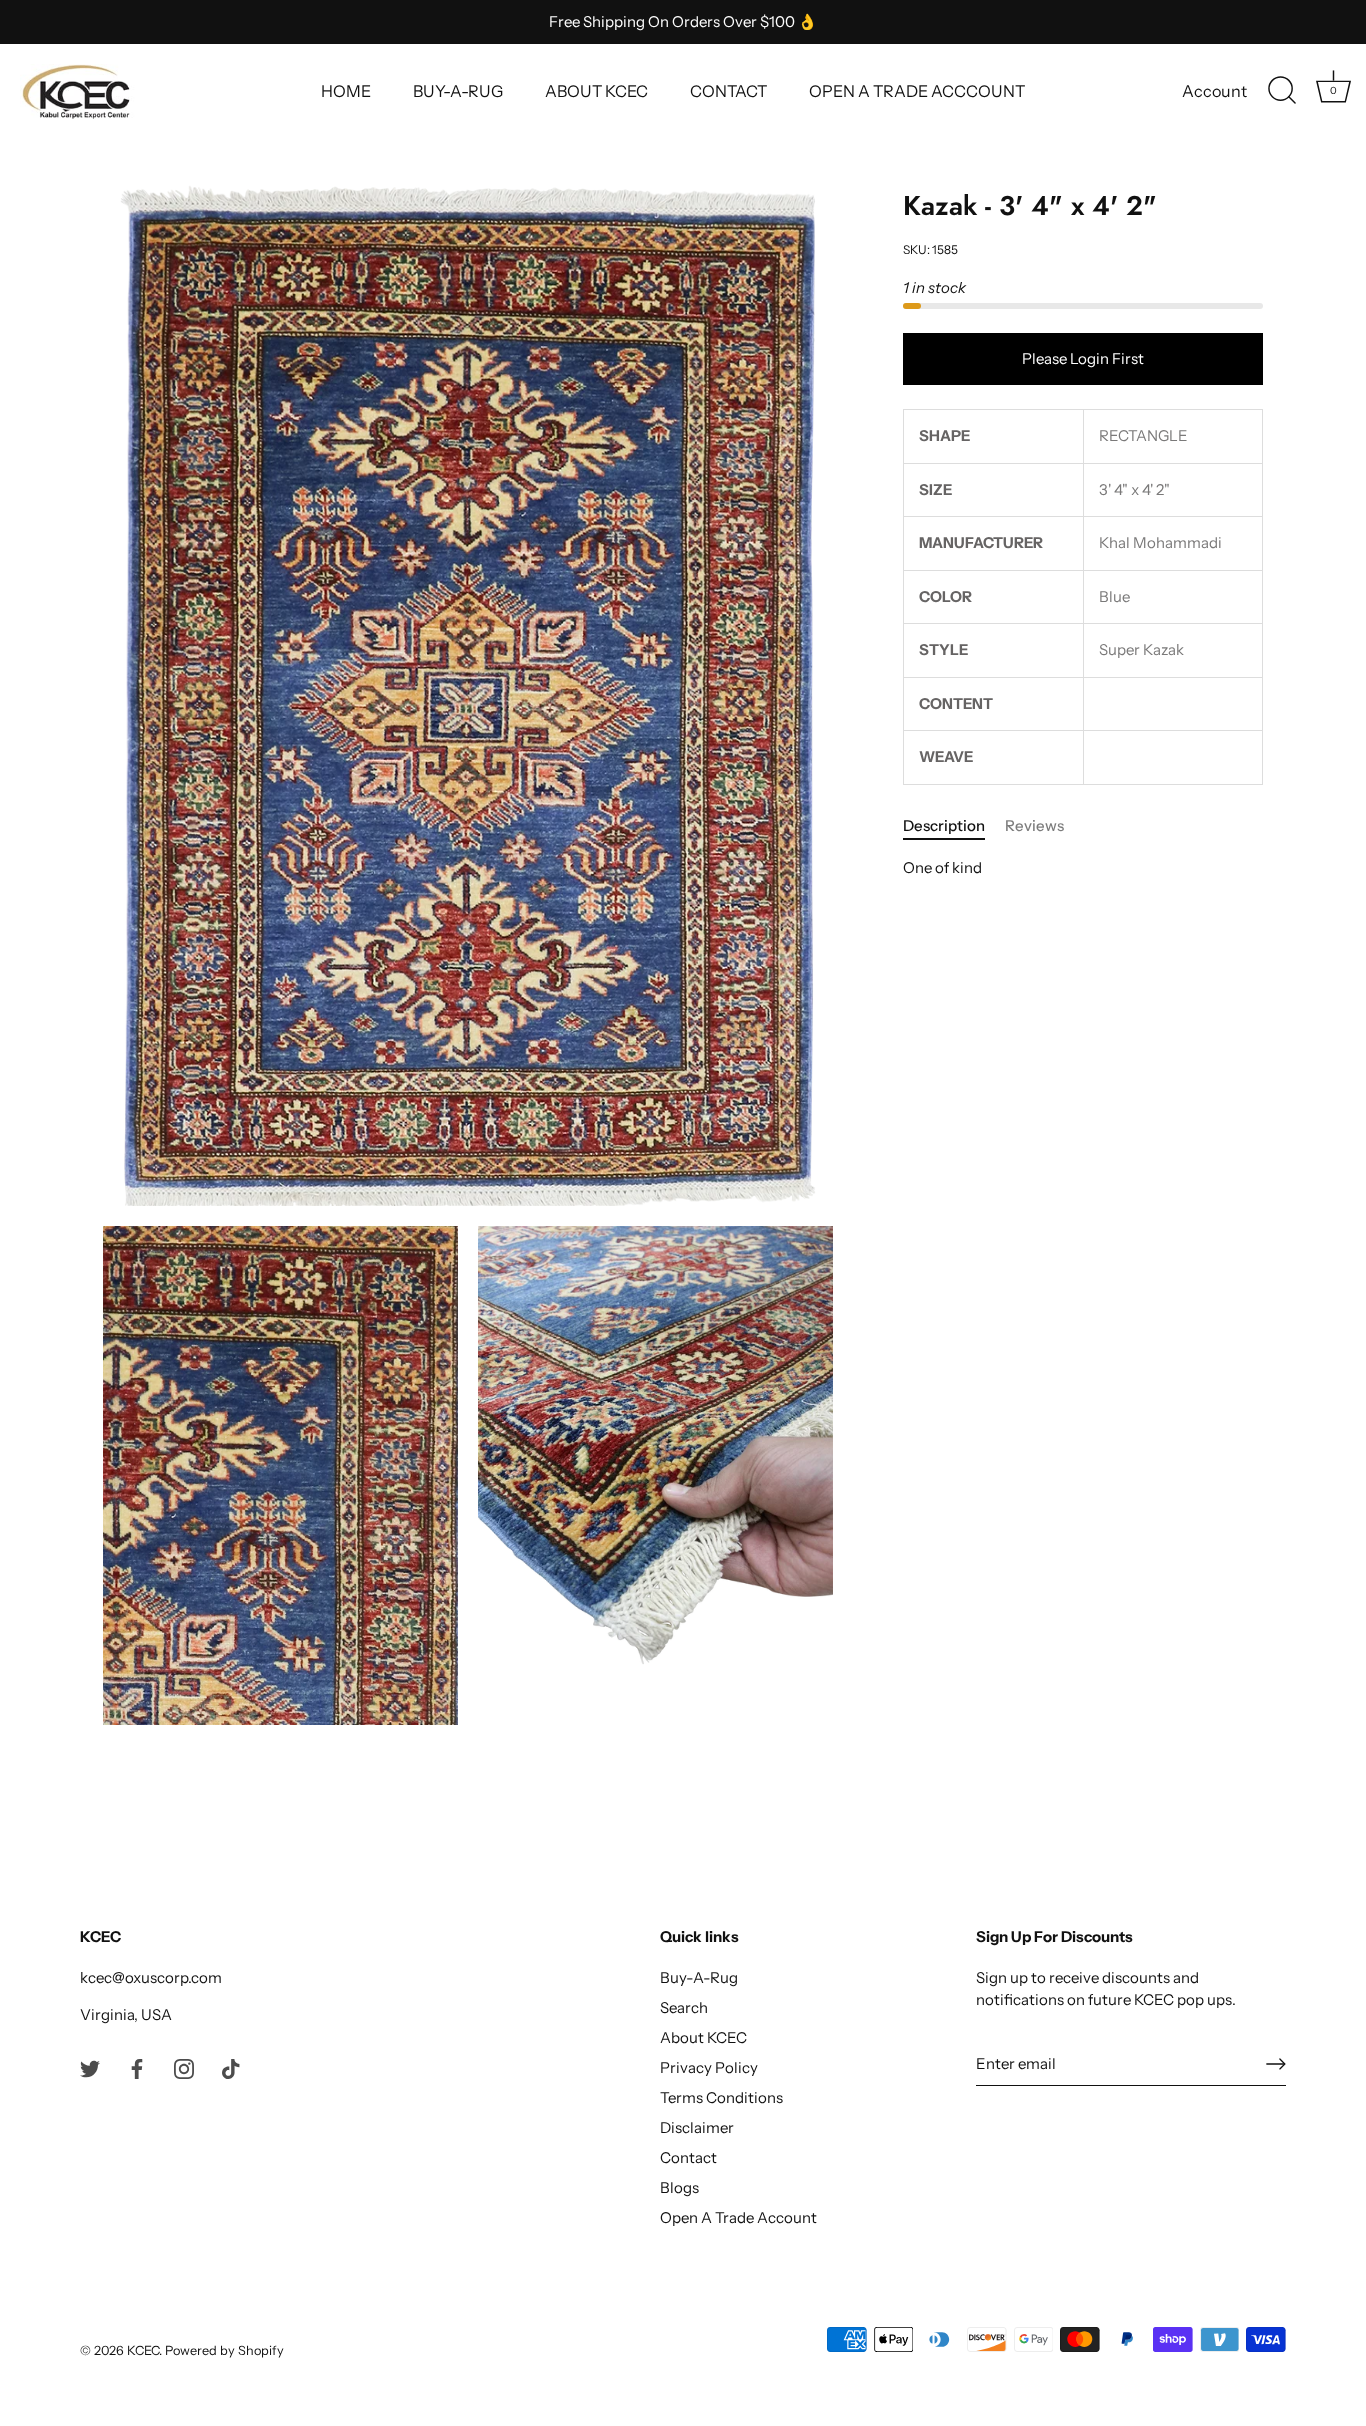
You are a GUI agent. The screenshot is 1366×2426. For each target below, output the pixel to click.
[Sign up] (1276, 2064)
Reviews (1034, 825)
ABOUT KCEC (596, 91)
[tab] (954, 826)
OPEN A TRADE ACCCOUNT (917, 91)
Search (684, 2007)
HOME (346, 91)
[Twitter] (90, 2067)
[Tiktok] (231, 2067)
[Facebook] (137, 2067)
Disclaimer (697, 2127)
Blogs (679, 2187)
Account (1214, 91)
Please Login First (1083, 358)
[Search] (1282, 91)
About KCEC (703, 2037)
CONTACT (728, 91)
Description (944, 825)
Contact (688, 2157)
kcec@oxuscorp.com (151, 1977)
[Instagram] (184, 2067)
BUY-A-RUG (458, 91)
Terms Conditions (721, 2097)
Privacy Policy (709, 2067)
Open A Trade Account (738, 2217)
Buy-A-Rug (699, 1977)
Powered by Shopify (224, 2350)
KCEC (143, 2350)
